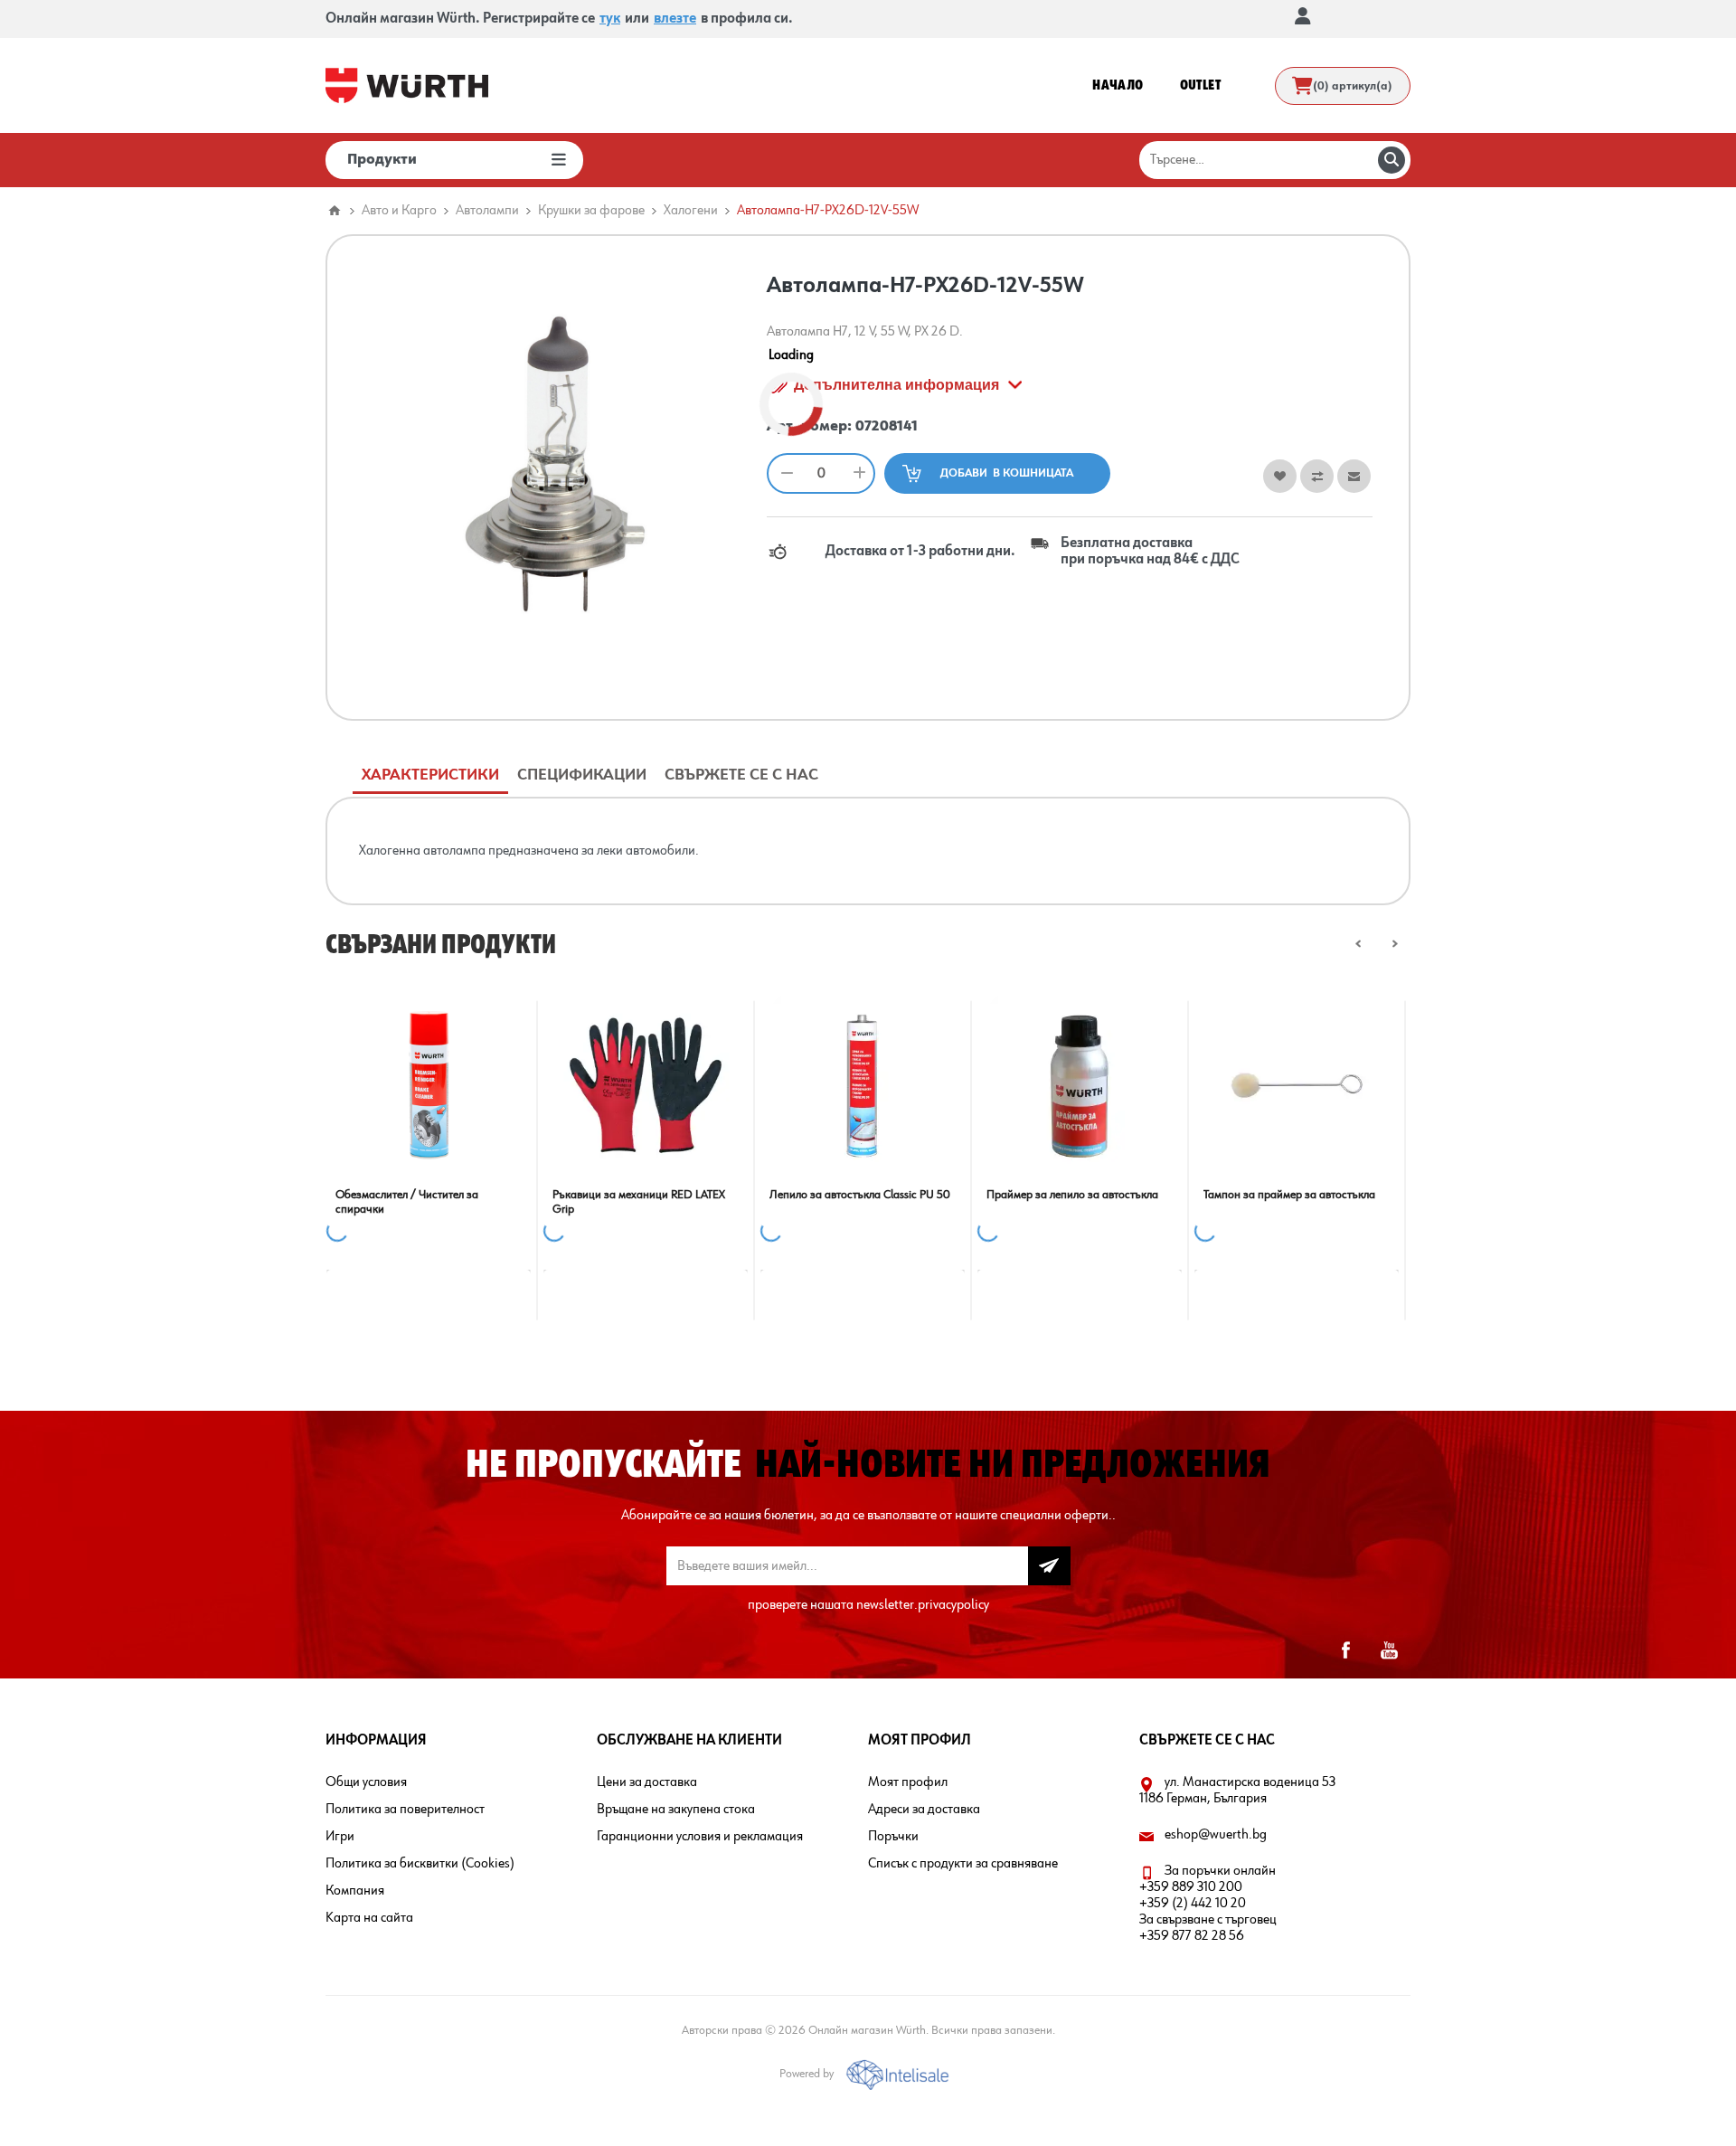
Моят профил (908, 1782)
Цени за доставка (647, 1782)
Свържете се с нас (741, 775)
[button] (1359, 944)
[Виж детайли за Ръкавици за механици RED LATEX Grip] (646, 1085)
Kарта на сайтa (369, 1918)
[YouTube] (1389, 1650)
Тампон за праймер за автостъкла (1289, 1195)
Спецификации (582, 775)
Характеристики (430, 775)
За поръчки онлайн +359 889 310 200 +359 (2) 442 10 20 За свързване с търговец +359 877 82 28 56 (1208, 1904)
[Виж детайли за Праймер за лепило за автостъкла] (1080, 1085)
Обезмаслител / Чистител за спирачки (407, 1202)
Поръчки (893, 1837)
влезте (675, 19)
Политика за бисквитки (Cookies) (420, 1864)
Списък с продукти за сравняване (963, 1864)
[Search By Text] (1392, 160)
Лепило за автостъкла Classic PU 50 (860, 1195)
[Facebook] (1345, 1650)
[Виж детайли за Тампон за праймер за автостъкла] (1297, 1085)
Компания (355, 1891)
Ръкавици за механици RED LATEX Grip (639, 1202)
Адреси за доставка (924, 1810)
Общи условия (366, 1782)
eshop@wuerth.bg (1216, 1835)
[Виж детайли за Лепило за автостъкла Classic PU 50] (863, 1085)
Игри (340, 1837)
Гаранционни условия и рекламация (700, 1837)
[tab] (430, 775)
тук (610, 19)
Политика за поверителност (405, 1810)
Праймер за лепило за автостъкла (1072, 1195)
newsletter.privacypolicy (923, 1605)
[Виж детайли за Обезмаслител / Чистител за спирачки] (429, 1085)
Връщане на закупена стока (676, 1810)
